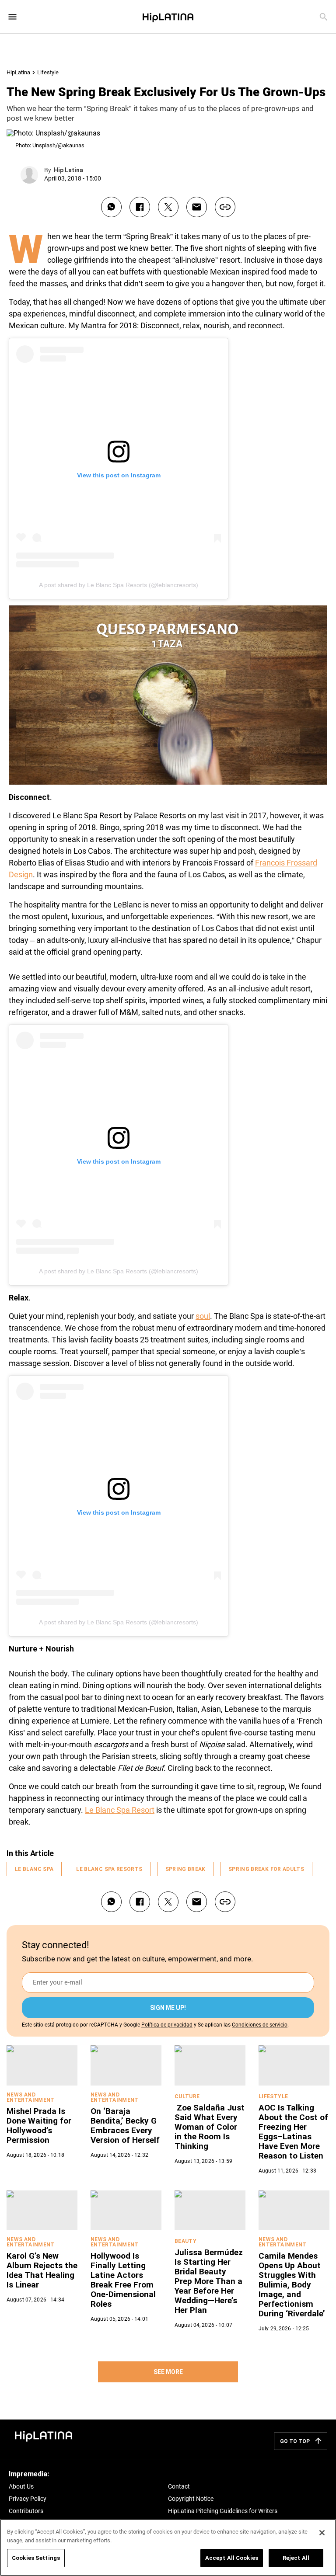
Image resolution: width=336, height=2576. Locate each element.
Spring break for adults (266, 1869)
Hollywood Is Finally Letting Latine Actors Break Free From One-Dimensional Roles (123, 2280)
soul (203, 1316)
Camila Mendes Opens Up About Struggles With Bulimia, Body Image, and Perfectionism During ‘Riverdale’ (292, 2285)
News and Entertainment (31, 2097)
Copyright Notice (191, 2499)
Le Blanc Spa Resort (120, 1810)
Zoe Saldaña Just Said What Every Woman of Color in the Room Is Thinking (210, 2127)
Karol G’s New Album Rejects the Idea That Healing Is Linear (42, 2270)
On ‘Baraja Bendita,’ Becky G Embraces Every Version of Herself (125, 2126)
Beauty (185, 2241)
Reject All (296, 2558)
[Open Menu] (12, 17)
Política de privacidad (167, 2025)
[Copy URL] (225, 207)
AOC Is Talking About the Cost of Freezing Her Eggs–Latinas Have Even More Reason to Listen (293, 2132)
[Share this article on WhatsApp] (111, 207)
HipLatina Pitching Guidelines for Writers (223, 2511)
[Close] (322, 2533)
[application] (168, 695)
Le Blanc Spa (34, 1869)
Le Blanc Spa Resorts (109, 1869)
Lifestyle (48, 72)
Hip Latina (68, 170)
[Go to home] (44, 2435)
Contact (179, 2486)
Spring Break (185, 1869)
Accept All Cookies (232, 2558)
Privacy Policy (28, 2499)
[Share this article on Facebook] (140, 207)
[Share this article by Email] (197, 207)
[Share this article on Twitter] (168, 207)
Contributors (26, 2511)
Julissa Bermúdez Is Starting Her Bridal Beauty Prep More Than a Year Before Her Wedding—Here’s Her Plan (209, 2281)
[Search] (324, 17)
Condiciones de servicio (260, 2025)
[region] (168, 2547)
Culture (187, 2096)
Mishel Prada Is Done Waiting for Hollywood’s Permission (39, 2126)
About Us (21, 2486)
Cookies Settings (36, 2558)
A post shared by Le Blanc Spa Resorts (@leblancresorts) (119, 585)
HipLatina (18, 72)
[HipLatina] (168, 17)
